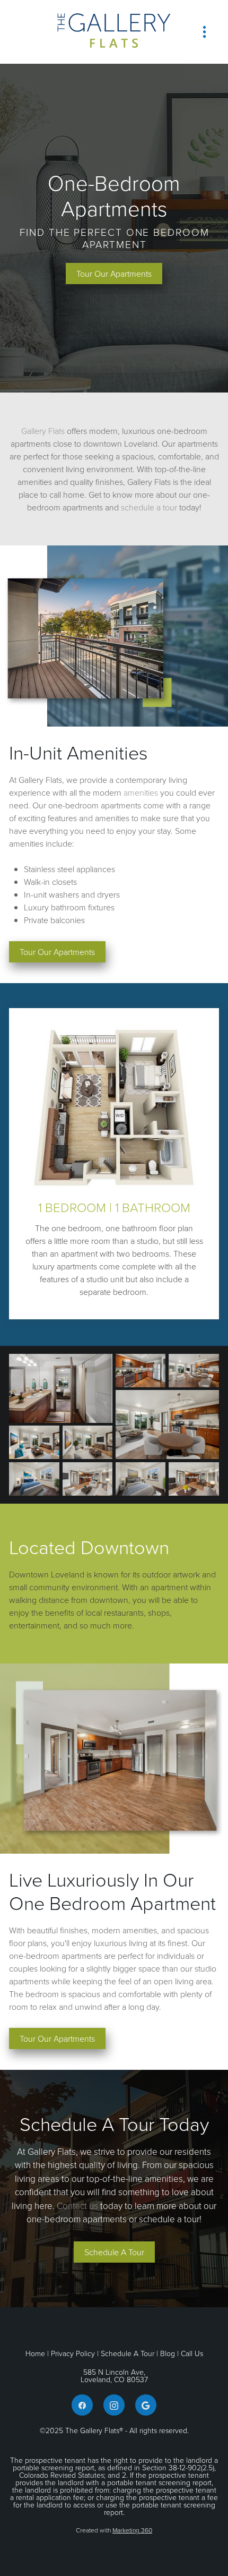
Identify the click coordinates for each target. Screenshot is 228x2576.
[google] (146, 2405)
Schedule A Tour (128, 2353)
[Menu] (204, 32)
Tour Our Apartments (114, 274)
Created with (114, 2530)
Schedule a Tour (114, 2252)
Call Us (192, 2353)
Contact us (77, 2206)
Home (36, 2353)
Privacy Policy (73, 2353)
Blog (168, 2353)
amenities (141, 792)
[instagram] (114, 2405)
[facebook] (82, 2405)
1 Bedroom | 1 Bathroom (114, 1207)
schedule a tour (149, 507)
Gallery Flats (43, 431)
